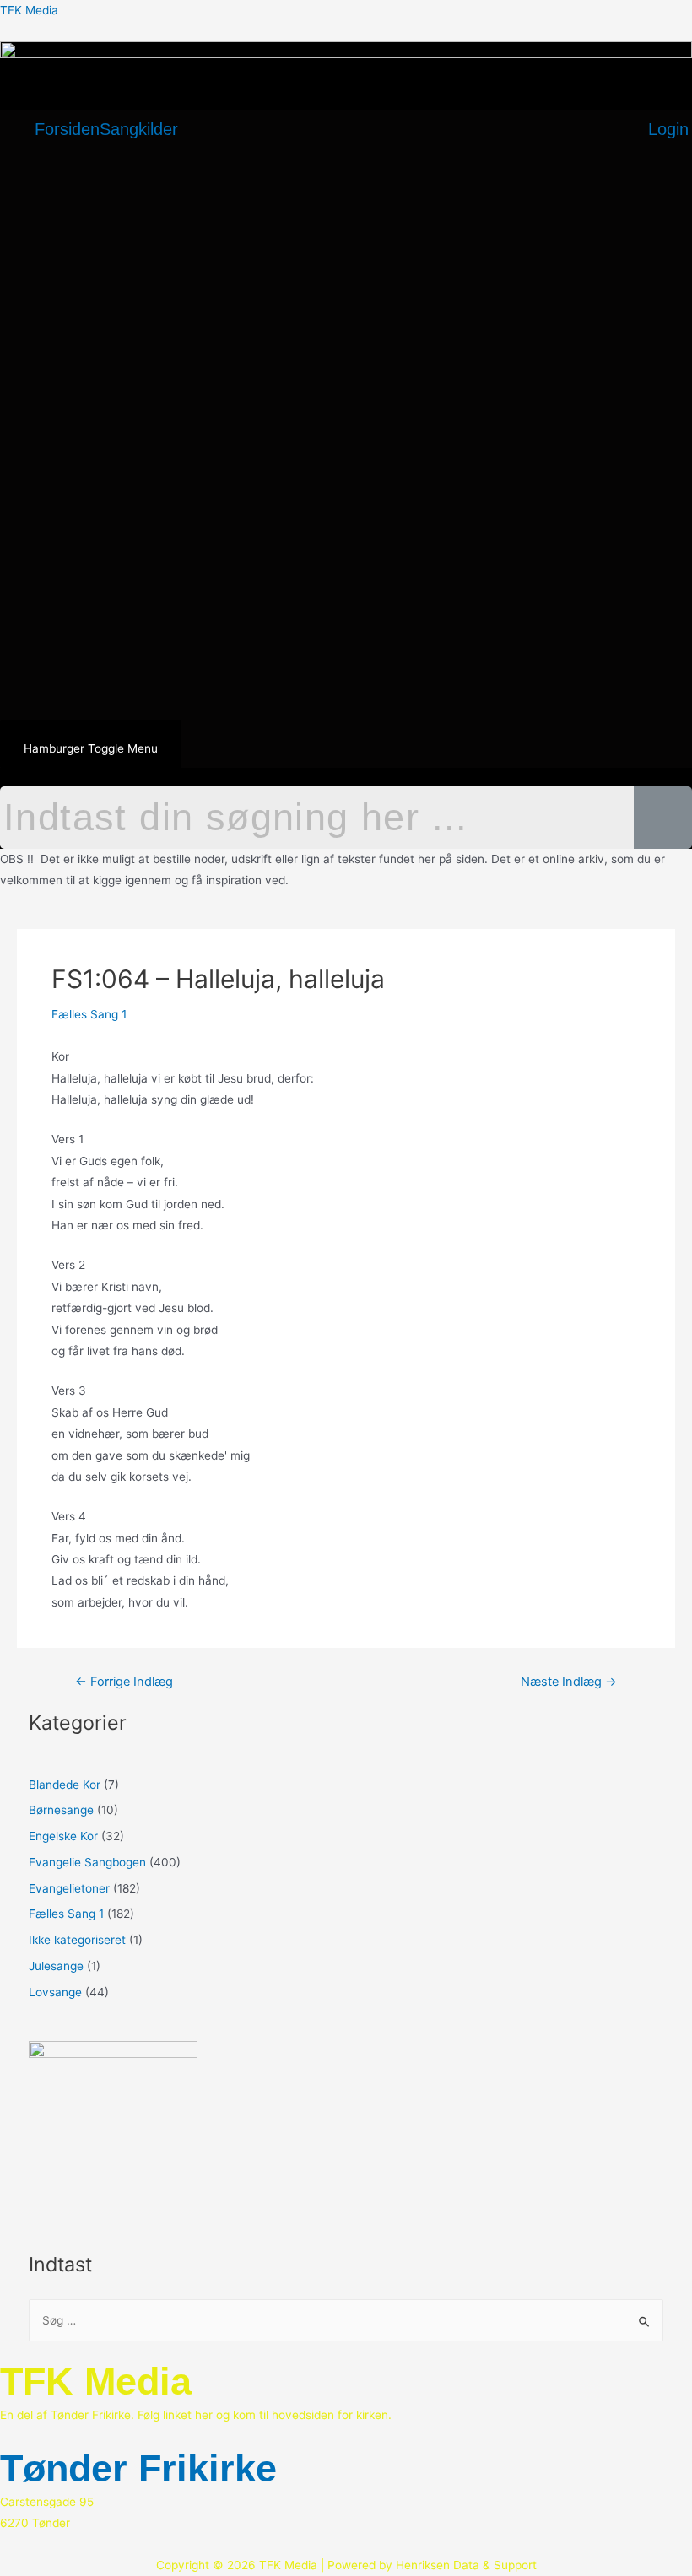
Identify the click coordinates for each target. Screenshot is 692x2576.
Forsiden (67, 129)
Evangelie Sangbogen (87, 1862)
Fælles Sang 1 (89, 1014)
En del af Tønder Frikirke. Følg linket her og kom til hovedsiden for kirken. (196, 2415)
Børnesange (61, 1810)
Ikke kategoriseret (77, 1940)
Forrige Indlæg (124, 1682)
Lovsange (55, 1992)
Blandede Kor (65, 1785)
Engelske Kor (63, 1836)
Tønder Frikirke (138, 2468)
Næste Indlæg (569, 1682)
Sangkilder (139, 129)
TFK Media (29, 10)
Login (668, 129)
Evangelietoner (69, 1888)
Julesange (56, 1966)
